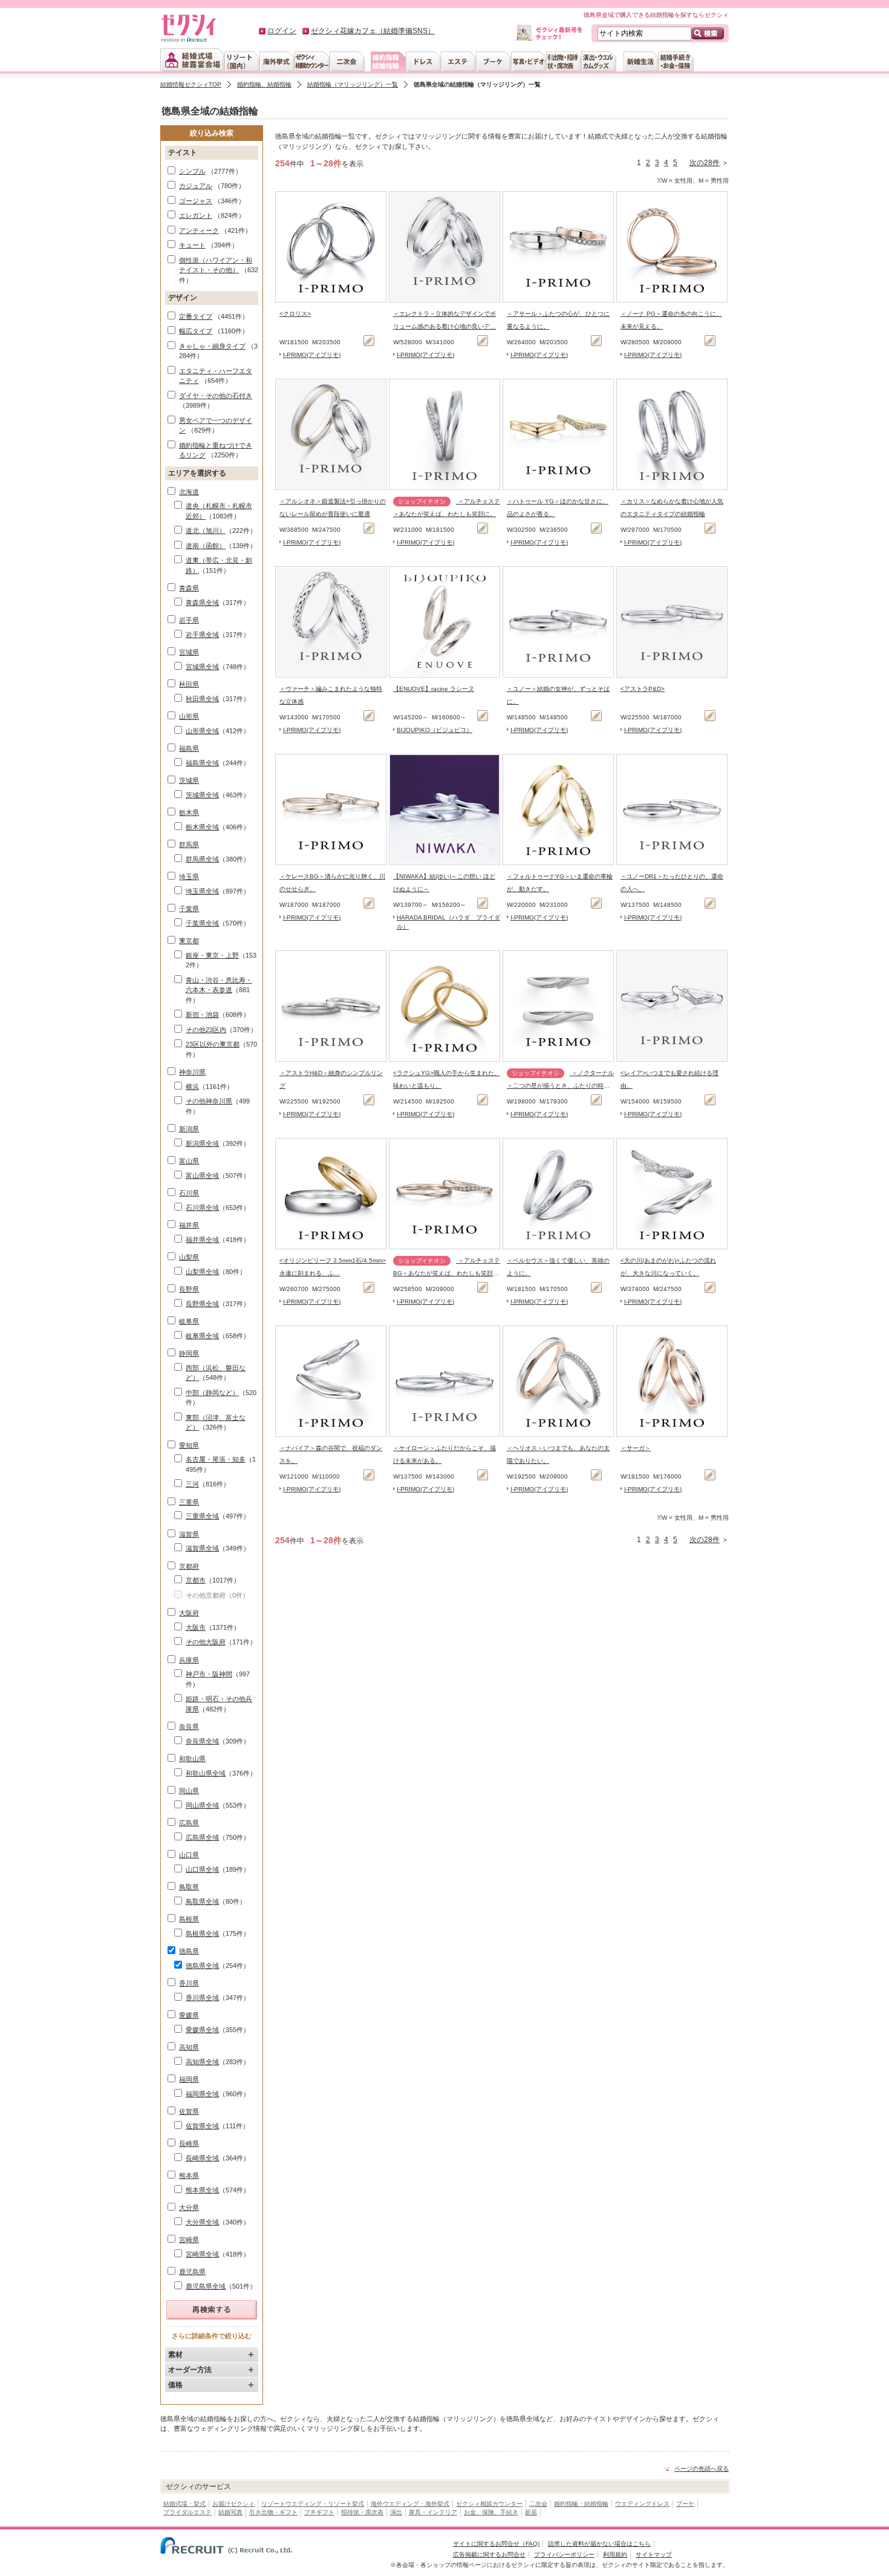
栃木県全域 (202, 827)
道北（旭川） (206, 531)
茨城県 (189, 780)
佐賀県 (189, 2111)
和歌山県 (192, 1759)
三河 (192, 1484)
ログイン (282, 31)
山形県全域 (202, 731)
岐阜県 (189, 1321)
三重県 (189, 1502)
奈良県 (189, 1727)
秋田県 (189, 684)
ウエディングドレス (642, 2504)
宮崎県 (189, 2240)
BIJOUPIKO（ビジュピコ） (435, 730)
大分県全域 (202, 2222)
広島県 (189, 1823)
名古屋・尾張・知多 (216, 1459)
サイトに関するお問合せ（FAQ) (496, 2544)
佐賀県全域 (202, 2126)
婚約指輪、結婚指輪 (264, 84)
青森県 (189, 588)
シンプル (192, 171)
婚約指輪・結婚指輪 (581, 2504)
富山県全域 (202, 1175)
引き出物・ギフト (273, 2512)
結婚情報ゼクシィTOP (191, 84)
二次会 (538, 2504)
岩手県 (189, 620)
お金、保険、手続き (491, 2512)
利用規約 (615, 2555)
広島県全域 (202, 1837)
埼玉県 (189, 877)
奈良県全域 (202, 1741)
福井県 (189, 1225)
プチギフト (319, 2512)
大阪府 (189, 1613)
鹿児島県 (192, 2272)
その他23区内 (206, 1030)
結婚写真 (230, 2512)
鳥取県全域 (202, 1901)
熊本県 (189, 2176)
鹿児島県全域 (206, 2286)
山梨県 (189, 1257)
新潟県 (189, 1129)
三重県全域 (202, 1516)
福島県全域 (202, 763)
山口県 (189, 1855)
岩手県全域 (202, 635)
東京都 (189, 941)
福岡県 (189, 2079)
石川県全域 (202, 1208)
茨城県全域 (202, 795)
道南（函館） (206, 546)
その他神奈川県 (209, 1101)
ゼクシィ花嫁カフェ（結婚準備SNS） (373, 31)
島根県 (189, 1919)
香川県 (189, 1983)
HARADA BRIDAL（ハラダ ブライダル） (448, 922)
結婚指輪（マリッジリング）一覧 (353, 84)
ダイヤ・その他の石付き (216, 396)
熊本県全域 (202, 2190)
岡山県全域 (202, 1805)
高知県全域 (202, 2062)
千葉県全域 (202, 923)
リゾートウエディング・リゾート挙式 (313, 2504)
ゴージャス (196, 201)
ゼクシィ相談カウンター (489, 2504)
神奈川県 (192, 1072)
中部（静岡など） (212, 1393)
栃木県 (189, 812)
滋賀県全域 (202, 1548)
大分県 (189, 2208)
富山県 (189, 1161)
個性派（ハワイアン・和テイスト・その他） (216, 265)
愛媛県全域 (202, 2030)
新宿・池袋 (202, 1015)
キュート (192, 245)
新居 (531, 2512)
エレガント (196, 215)
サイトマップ (654, 2555)
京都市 (196, 1580)
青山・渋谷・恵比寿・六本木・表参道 (219, 985)
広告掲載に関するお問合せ (489, 2555)
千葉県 (189, 909)
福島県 (189, 748)
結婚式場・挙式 (184, 2504)
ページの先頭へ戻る (702, 2469)
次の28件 (705, 163)
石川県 (189, 1193)
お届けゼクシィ (233, 2504)
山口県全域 (202, 1869)
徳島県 (189, 1951)
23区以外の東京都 (213, 1044)
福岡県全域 (202, 2094)
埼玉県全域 (202, 891)
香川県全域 (202, 1998)
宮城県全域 (202, 667)
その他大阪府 (206, 1642)
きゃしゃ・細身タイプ (212, 346)
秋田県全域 (202, 699)
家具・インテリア (433, 2512)
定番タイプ (196, 316)
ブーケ (685, 2504)
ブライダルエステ (187, 2512)
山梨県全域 (202, 1272)
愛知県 (189, 1445)
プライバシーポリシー (564, 2555)
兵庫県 (189, 1660)
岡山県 (189, 1791)
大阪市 (196, 1627)
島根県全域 (202, 1934)
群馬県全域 (202, 859)
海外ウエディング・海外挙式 (410, 2504)
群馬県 (189, 845)
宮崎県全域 (202, 2254)
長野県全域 (202, 1304)
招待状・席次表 (362, 2512)
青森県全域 (202, 603)
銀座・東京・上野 (212, 955)
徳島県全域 (202, 1966)
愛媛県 (189, 2015)
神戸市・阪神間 (209, 1674)
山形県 (189, 716)
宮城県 (189, 652)
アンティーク (199, 230)
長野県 (189, 1289)
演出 (396, 2512)
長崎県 (189, 2143)
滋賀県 (189, 1534)
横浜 (192, 1087)
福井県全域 (202, 1240)
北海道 (189, 492)
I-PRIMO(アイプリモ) (312, 355)
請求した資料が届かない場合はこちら (599, 2544)
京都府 (189, 1566)
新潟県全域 (202, 1143)
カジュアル (196, 186)
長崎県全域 (202, 2158)
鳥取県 (189, 1887)
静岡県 (189, 1353)
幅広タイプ (196, 331)
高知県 (189, 2047)
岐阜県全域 (202, 1336)
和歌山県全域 (206, 1773)
